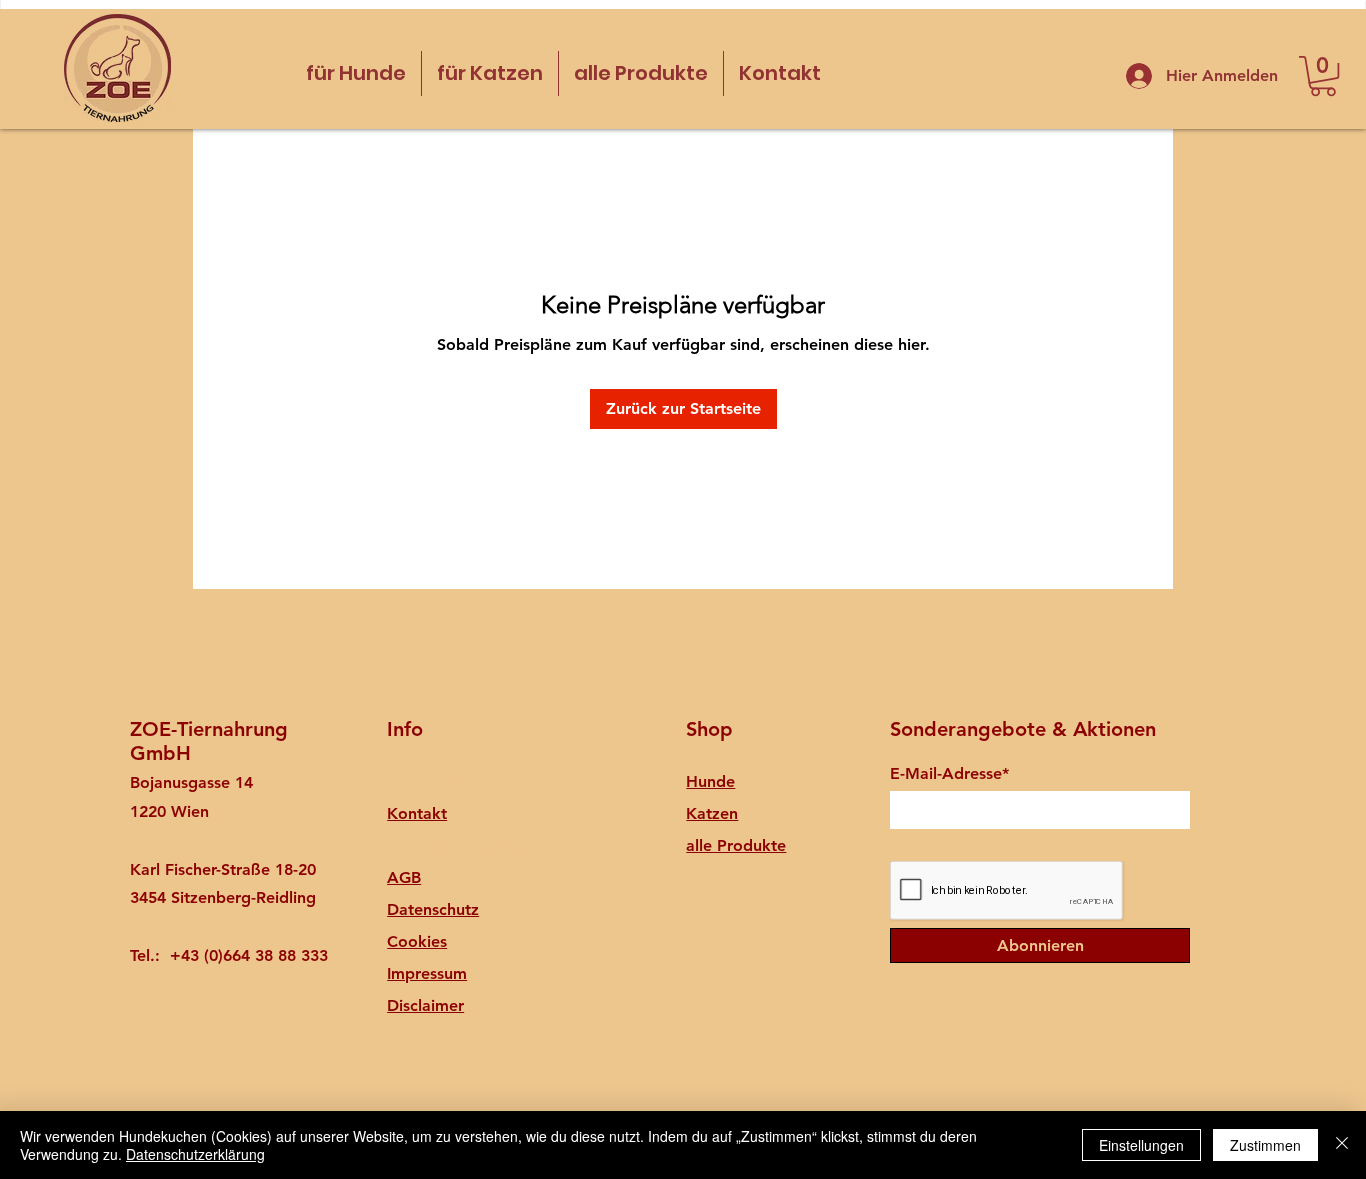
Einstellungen (1141, 1145)
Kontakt (417, 813)
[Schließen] (1342, 1145)
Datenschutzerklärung (195, 1154)
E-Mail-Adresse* (949, 774)
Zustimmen (1265, 1145)
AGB (404, 877)
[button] (1323, 76)
